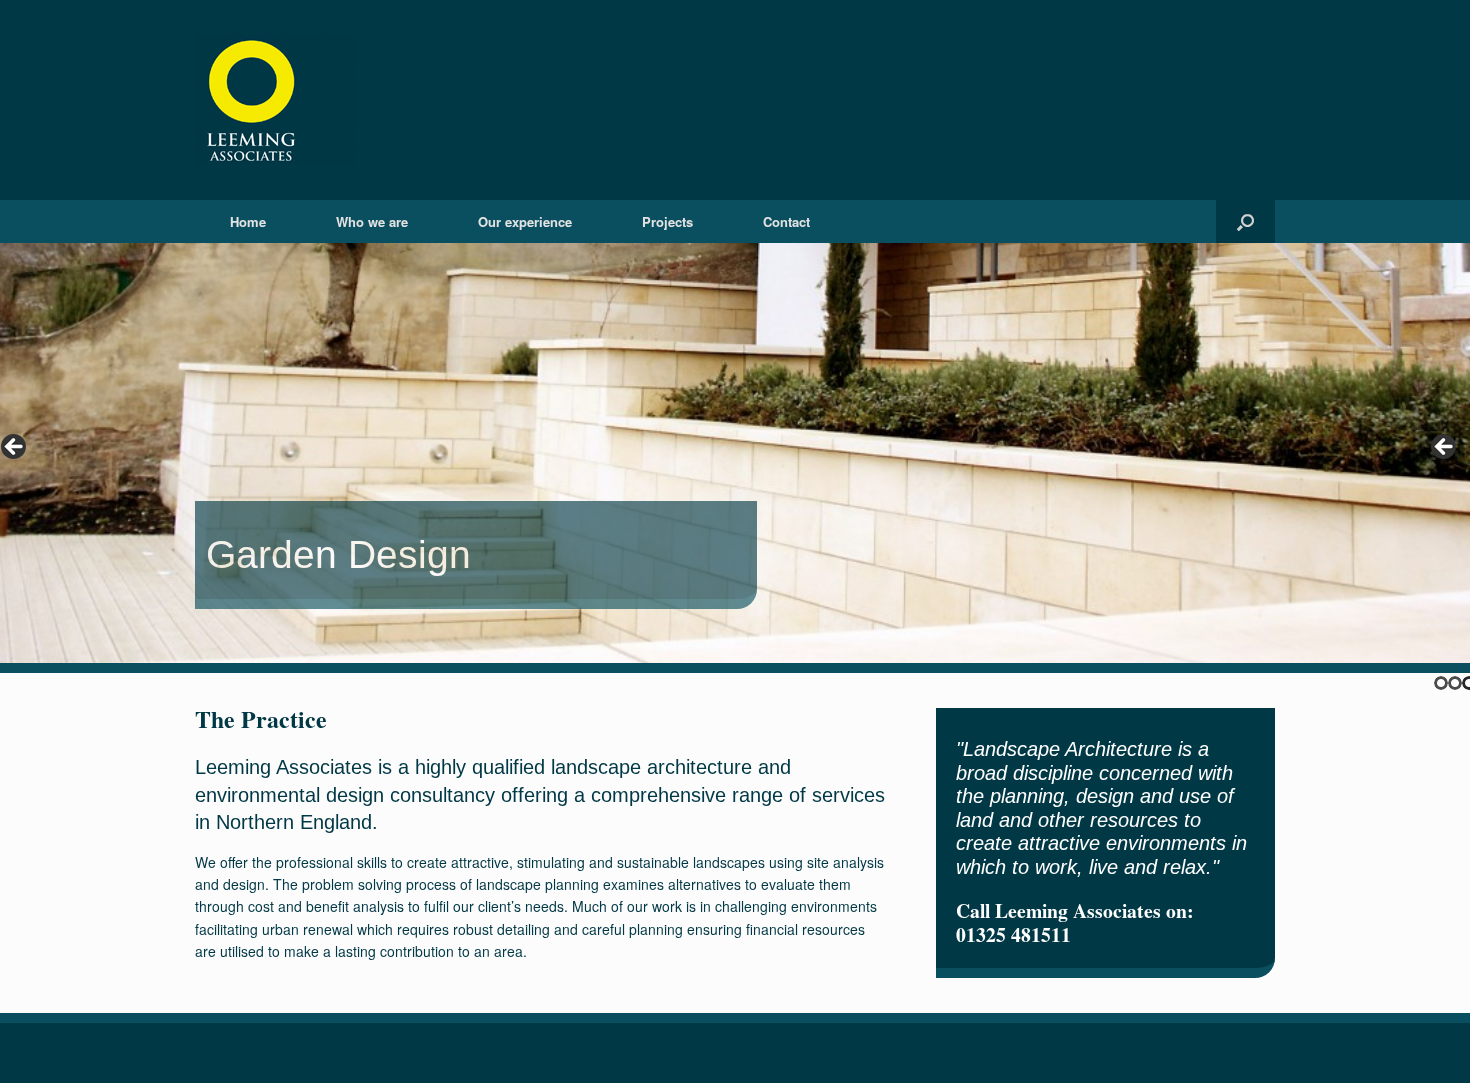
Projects (667, 221)
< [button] (15, 448)
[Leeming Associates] (275, 100)
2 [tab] (1455, 683)
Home (248, 221)
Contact (786, 221)
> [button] (1445, 448)
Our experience (525, 221)
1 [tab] (1441, 683)
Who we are (372, 221)
